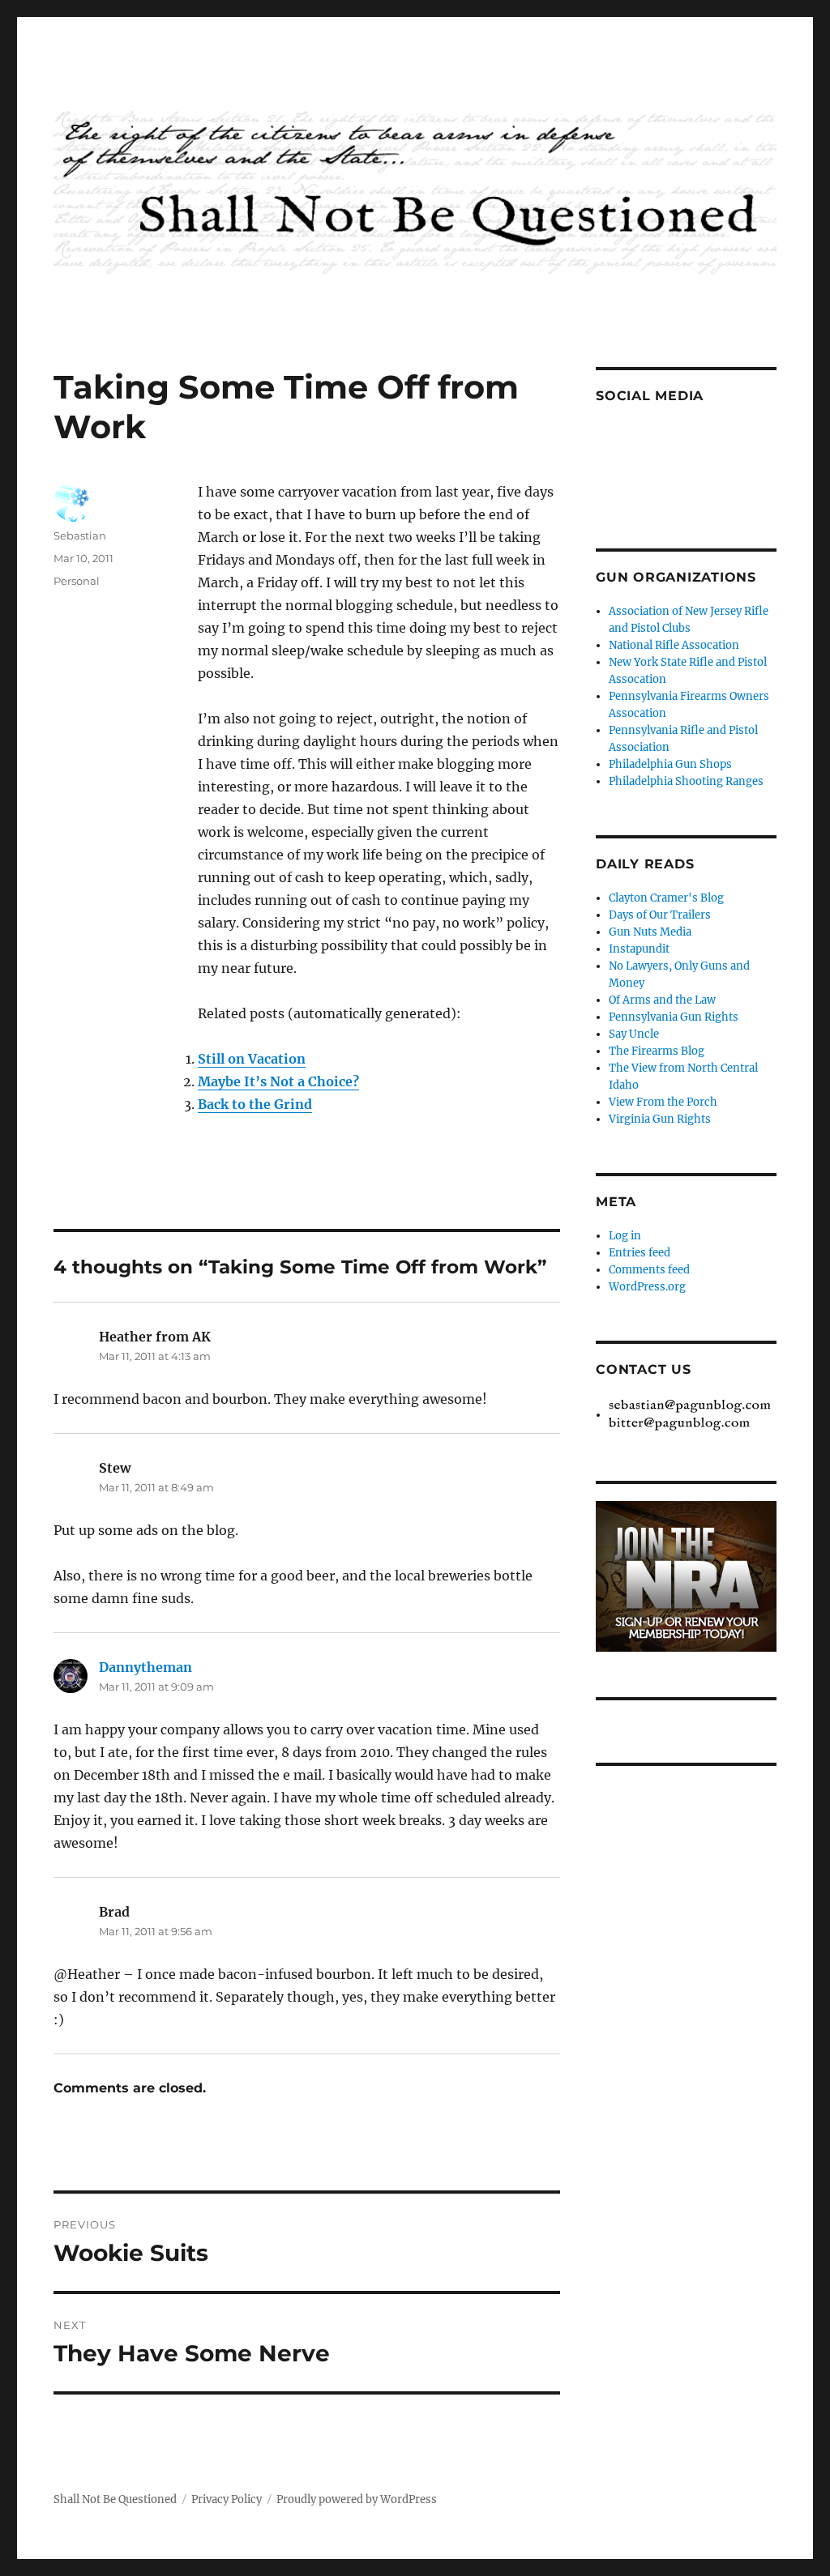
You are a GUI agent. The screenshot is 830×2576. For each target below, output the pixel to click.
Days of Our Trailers (660, 915)
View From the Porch (663, 1102)
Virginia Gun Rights (660, 1119)
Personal (77, 581)
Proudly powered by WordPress (357, 2499)
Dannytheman (145, 1667)
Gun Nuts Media (650, 932)
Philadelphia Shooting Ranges (686, 781)
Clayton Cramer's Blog (666, 898)
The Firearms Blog (657, 1051)
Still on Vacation (252, 1059)
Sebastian (80, 535)
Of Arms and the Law (662, 1000)
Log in (625, 1236)
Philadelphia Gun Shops (670, 764)
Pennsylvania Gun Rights (674, 1017)
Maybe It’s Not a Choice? (278, 1081)
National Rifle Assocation (674, 645)
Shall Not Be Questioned (115, 2499)
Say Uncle (634, 1034)
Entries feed (640, 1253)
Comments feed (649, 1270)
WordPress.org (647, 1287)
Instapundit (639, 949)
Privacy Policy (227, 2499)
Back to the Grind (255, 1104)
